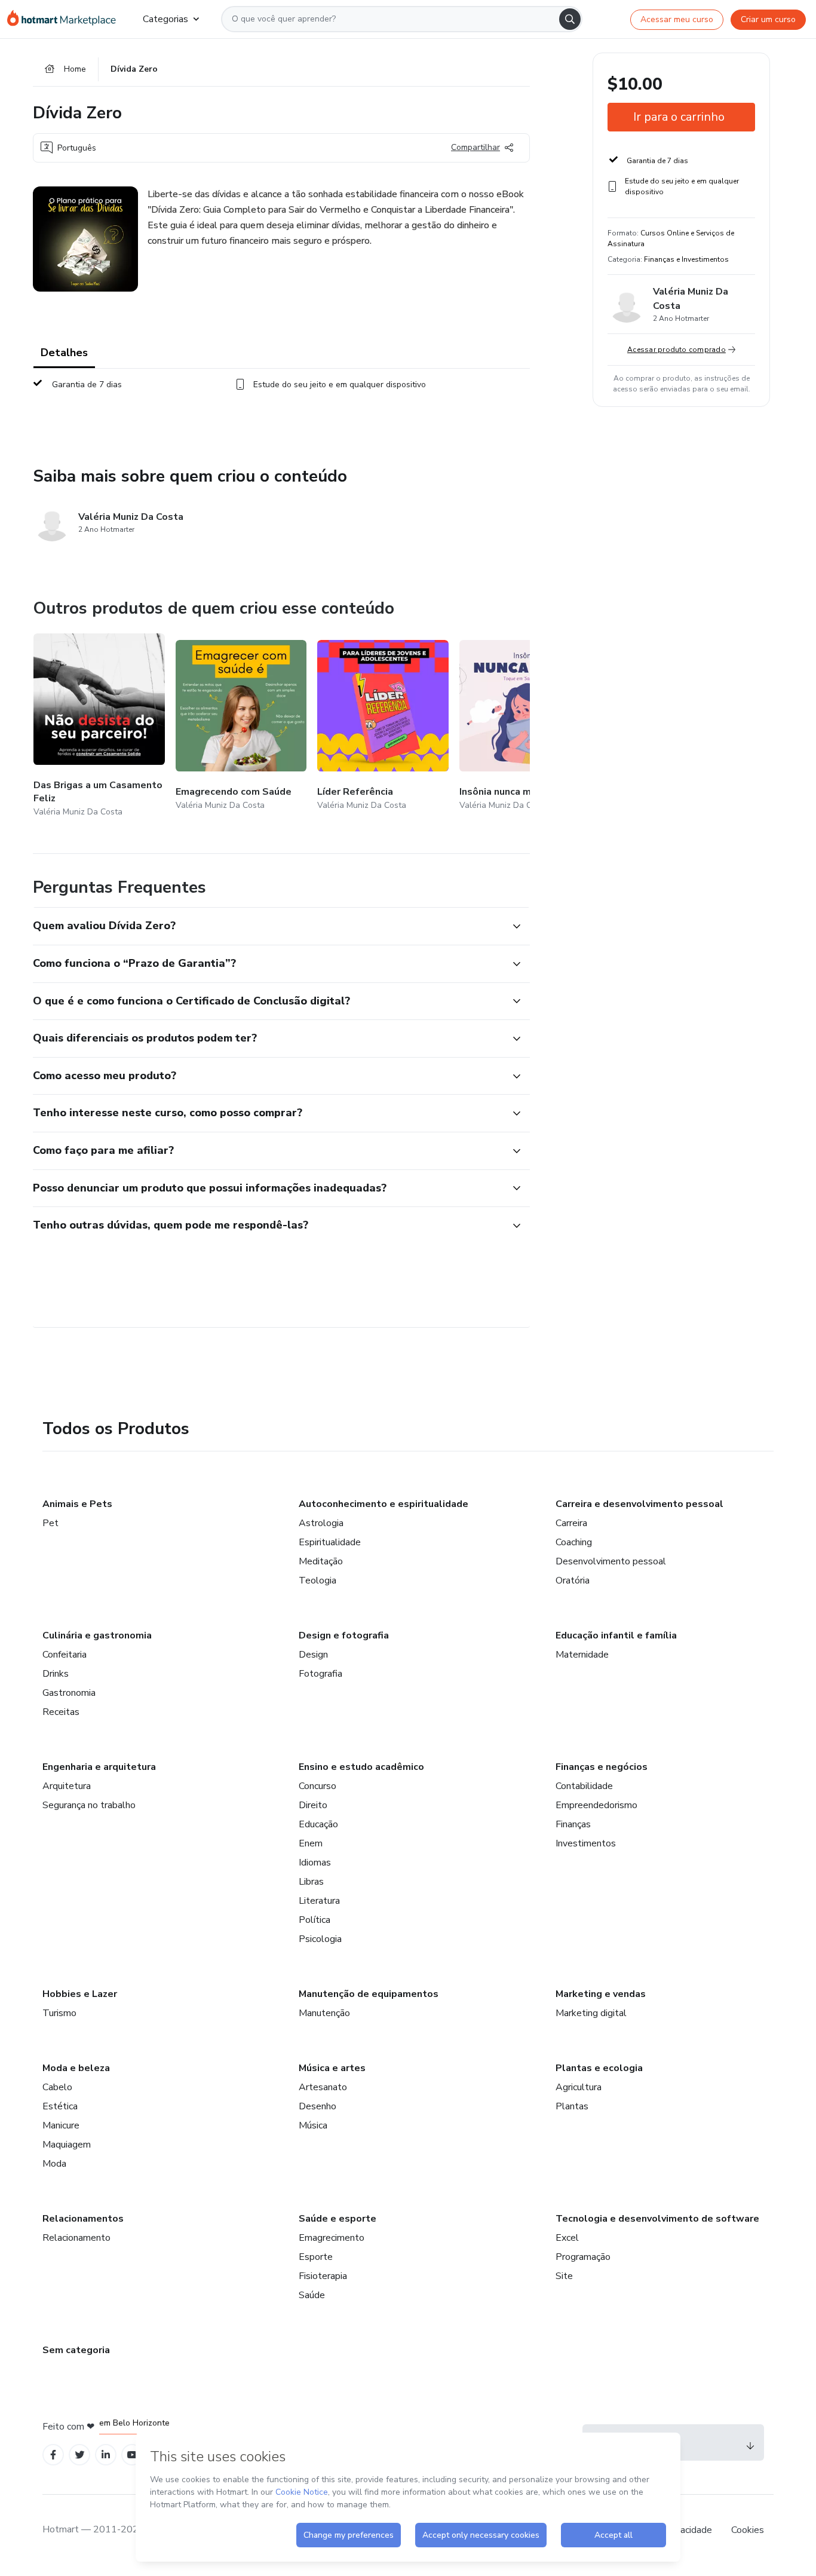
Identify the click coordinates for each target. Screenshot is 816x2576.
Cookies (748, 2530)
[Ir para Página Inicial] (65, 19)
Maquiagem (67, 2145)
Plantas (572, 2106)
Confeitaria (65, 1655)
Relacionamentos (83, 2219)
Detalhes (64, 353)
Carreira (571, 1523)
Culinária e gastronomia (97, 1635)
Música (313, 2125)
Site (564, 2276)
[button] (268, 926)
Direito (313, 1805)
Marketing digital (591, 2013)
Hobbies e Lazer (80, 1994)
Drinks (56, 1674)
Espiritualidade (330, 1542)
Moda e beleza (76, 2068)
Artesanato (323, 2087)
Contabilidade (584, 1786)
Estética (60, 2106)
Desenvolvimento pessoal (611, 1561)
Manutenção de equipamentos (369, 1994)
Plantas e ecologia (599, 2068)
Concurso (317, 1786)
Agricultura (579, 2087)
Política (315, 1920)
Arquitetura (67, 1786)
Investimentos (586, 1843)
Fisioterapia (323, 2276)
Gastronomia (69, 1693)
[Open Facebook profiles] (53, 2455)
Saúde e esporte (338, 2219)
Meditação (321, 1561)
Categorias (165, 19)
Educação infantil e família (616, 1635)
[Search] (570, 19)
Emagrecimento (332, 2238)
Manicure (61, 2125)
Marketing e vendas (601, 1994)
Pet (50, 1523)
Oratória (573, 1580)
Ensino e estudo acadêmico (361, 1767)
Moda (54, 2164)
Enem (311, 1843)
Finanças (573, 1824)
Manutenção (324, 2013)
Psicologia (320, 1939)
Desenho (317, 2106)
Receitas (61, 1712)
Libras (311, 1882)
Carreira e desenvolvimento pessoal (639, 1504)
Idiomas (315, 1863)
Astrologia (321, 1523)
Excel (567, 2238)
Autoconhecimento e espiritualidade (384, 1504)
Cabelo (57, 2087)
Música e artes (332, 2068)
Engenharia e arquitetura (99, 1767)
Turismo (59, 2013)
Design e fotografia (344, 1635)
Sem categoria (76, 2350)
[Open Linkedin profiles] (106, 2455)
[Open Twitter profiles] (80, 2455)
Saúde (312, 2295)
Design (313, 1655)
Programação (583, 2257)
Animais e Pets (77, 1504)
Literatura (319, 1901)
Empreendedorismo (596, 1805)
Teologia (317, 1580)
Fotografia (320, 1674)
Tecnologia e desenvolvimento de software (657, 2219)
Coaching (574, 1542)
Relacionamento (76, 2238)
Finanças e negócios (602, 1767)
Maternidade (582, 1655)
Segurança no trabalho (89, 1805)
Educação (318, 1824)
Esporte (316, 2257)
